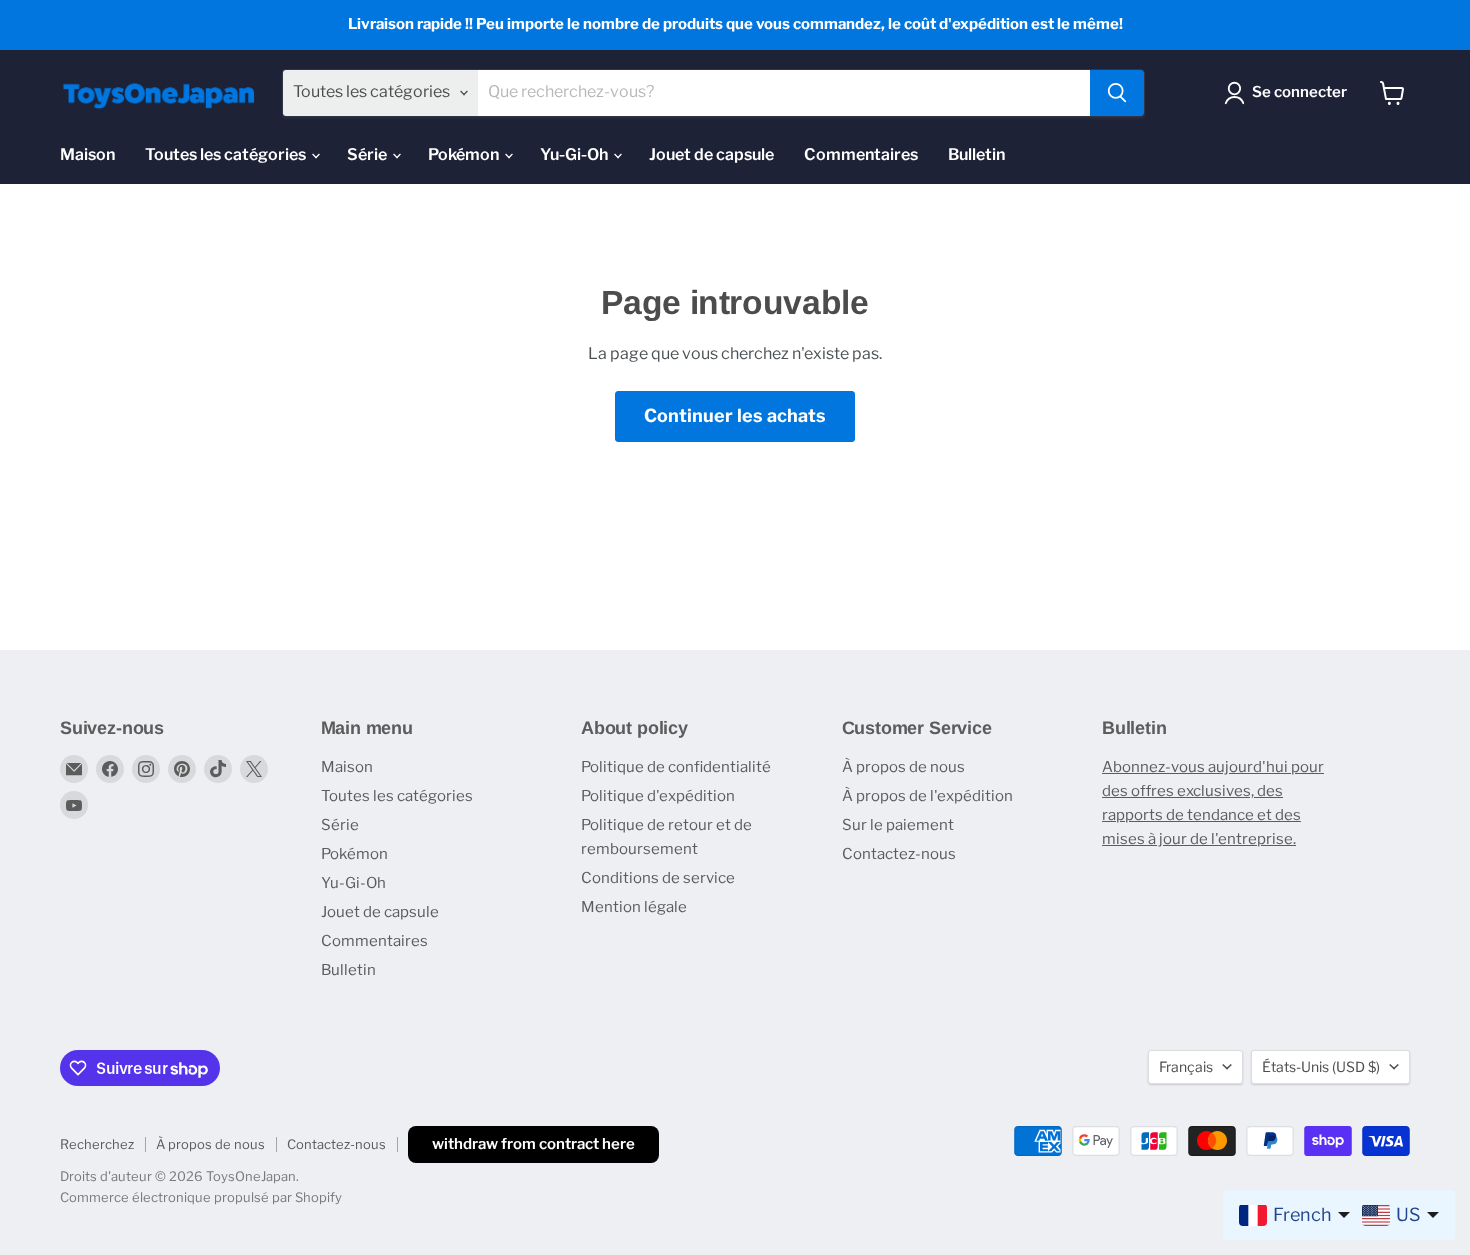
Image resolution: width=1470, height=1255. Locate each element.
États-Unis (1321, 1066)
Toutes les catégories (227, 154)
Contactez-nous (899, 854)
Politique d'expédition (658, 796)
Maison (87, 154)
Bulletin (976, 154)
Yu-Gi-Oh (575, 154)
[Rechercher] (1117, 93)
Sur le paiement (898, 825)
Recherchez (97, 1144)
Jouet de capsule (711, 154)
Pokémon (465, 154)
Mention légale (634, 907)
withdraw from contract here (533, 1144)
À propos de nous (903, 767)
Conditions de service (658, 878)
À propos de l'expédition (927, 796)
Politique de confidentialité (676, 767)
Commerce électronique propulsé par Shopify (201, 1197)
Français (1186, 1066)
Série (368, 154)
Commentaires (861, 154)
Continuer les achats (735, 415)
